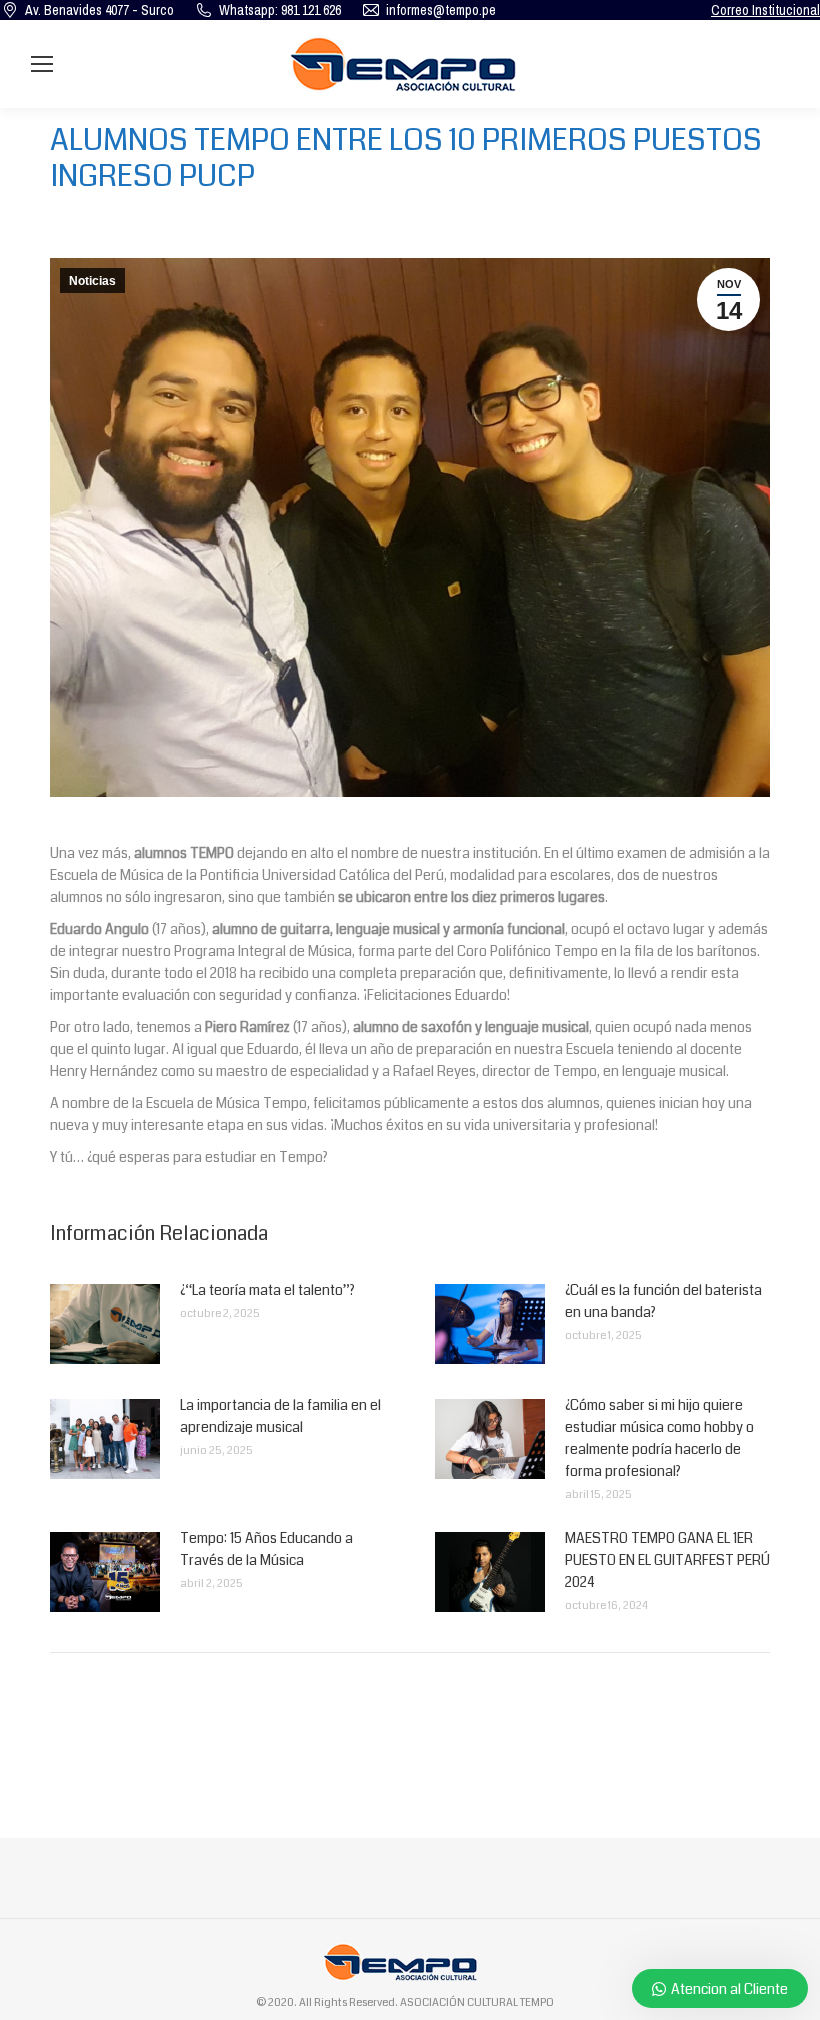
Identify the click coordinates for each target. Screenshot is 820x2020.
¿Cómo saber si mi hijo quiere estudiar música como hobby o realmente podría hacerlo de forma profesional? (659, 1438)
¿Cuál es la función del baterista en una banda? (663, 1301)
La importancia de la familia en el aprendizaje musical (280, 1416)
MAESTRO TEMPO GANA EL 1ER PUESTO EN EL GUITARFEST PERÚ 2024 (667, 1560)
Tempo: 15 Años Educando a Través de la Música (266, 1549)
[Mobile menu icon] (42, 64)
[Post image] (105, 1324)
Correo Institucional (765, 10)
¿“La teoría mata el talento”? (267, 1290)
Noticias (92, 281)
